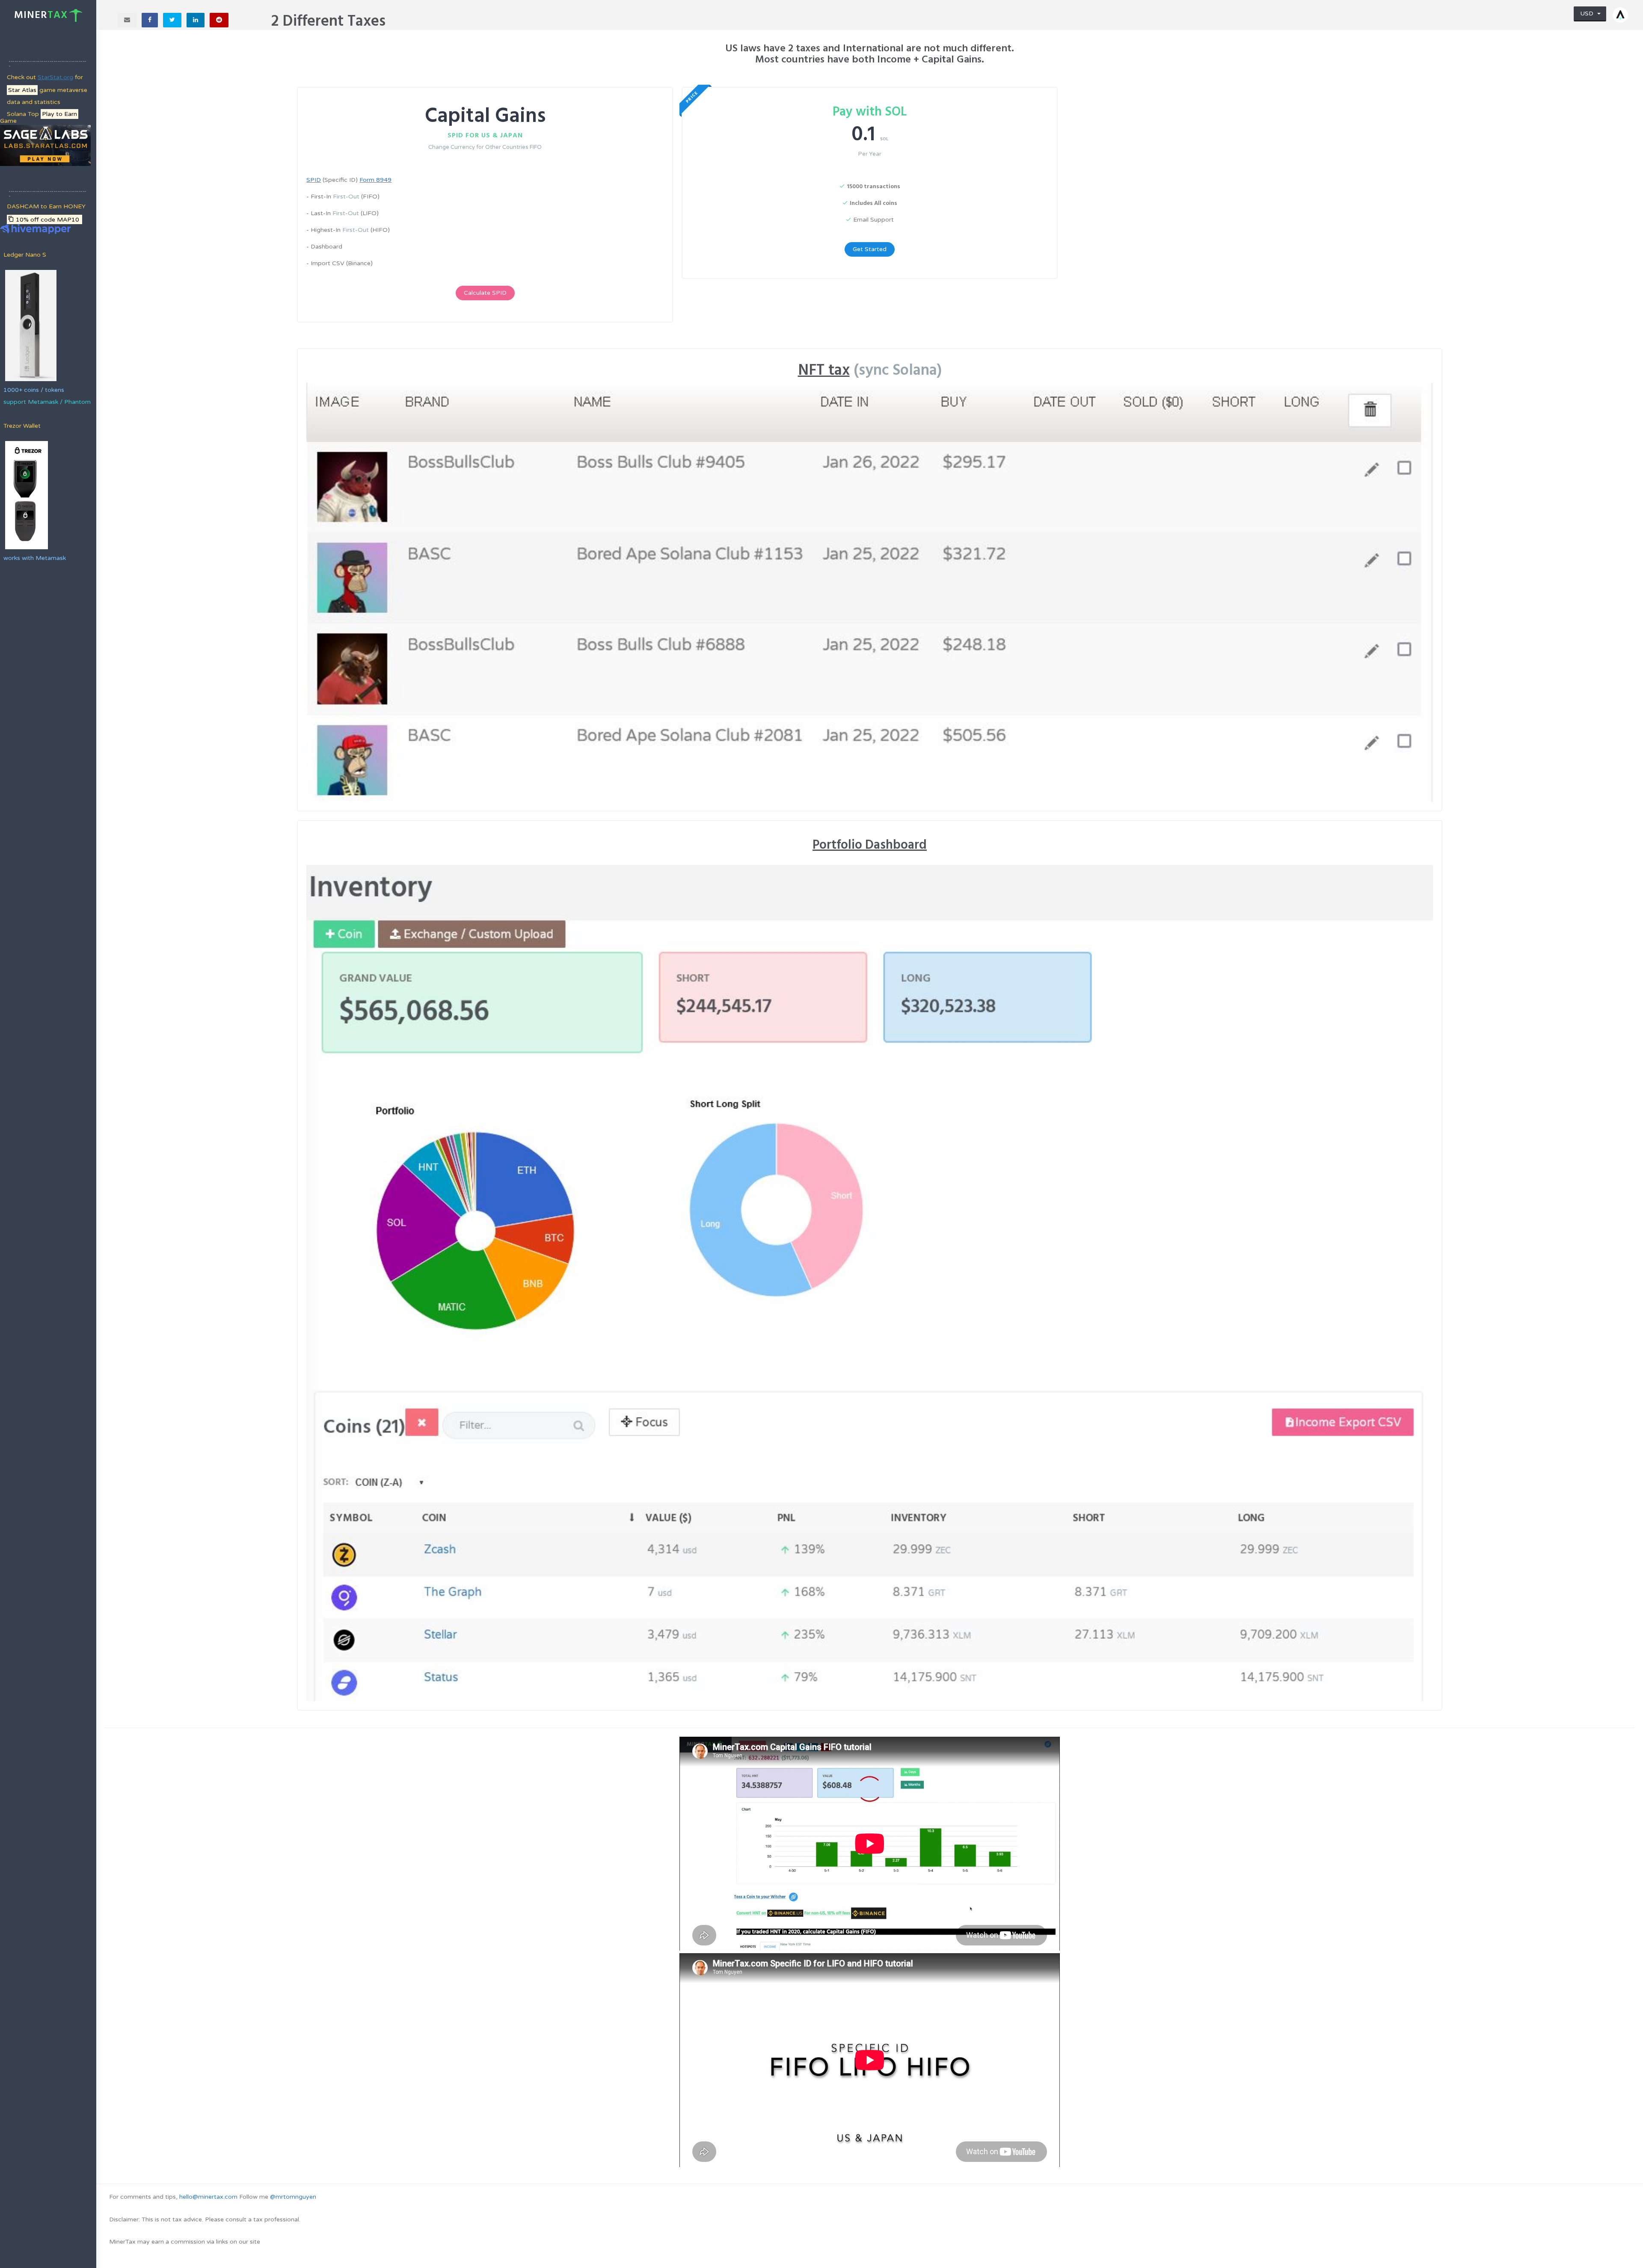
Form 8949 (375, 180)
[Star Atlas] (45, 145)
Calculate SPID (485, 293)
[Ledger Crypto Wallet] (30, 325)
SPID (314, 180)
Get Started (870, 249)
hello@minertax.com (208, 2197)
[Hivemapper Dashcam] (35, 228)
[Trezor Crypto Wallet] (26, 495)
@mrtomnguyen (293, 2197)
